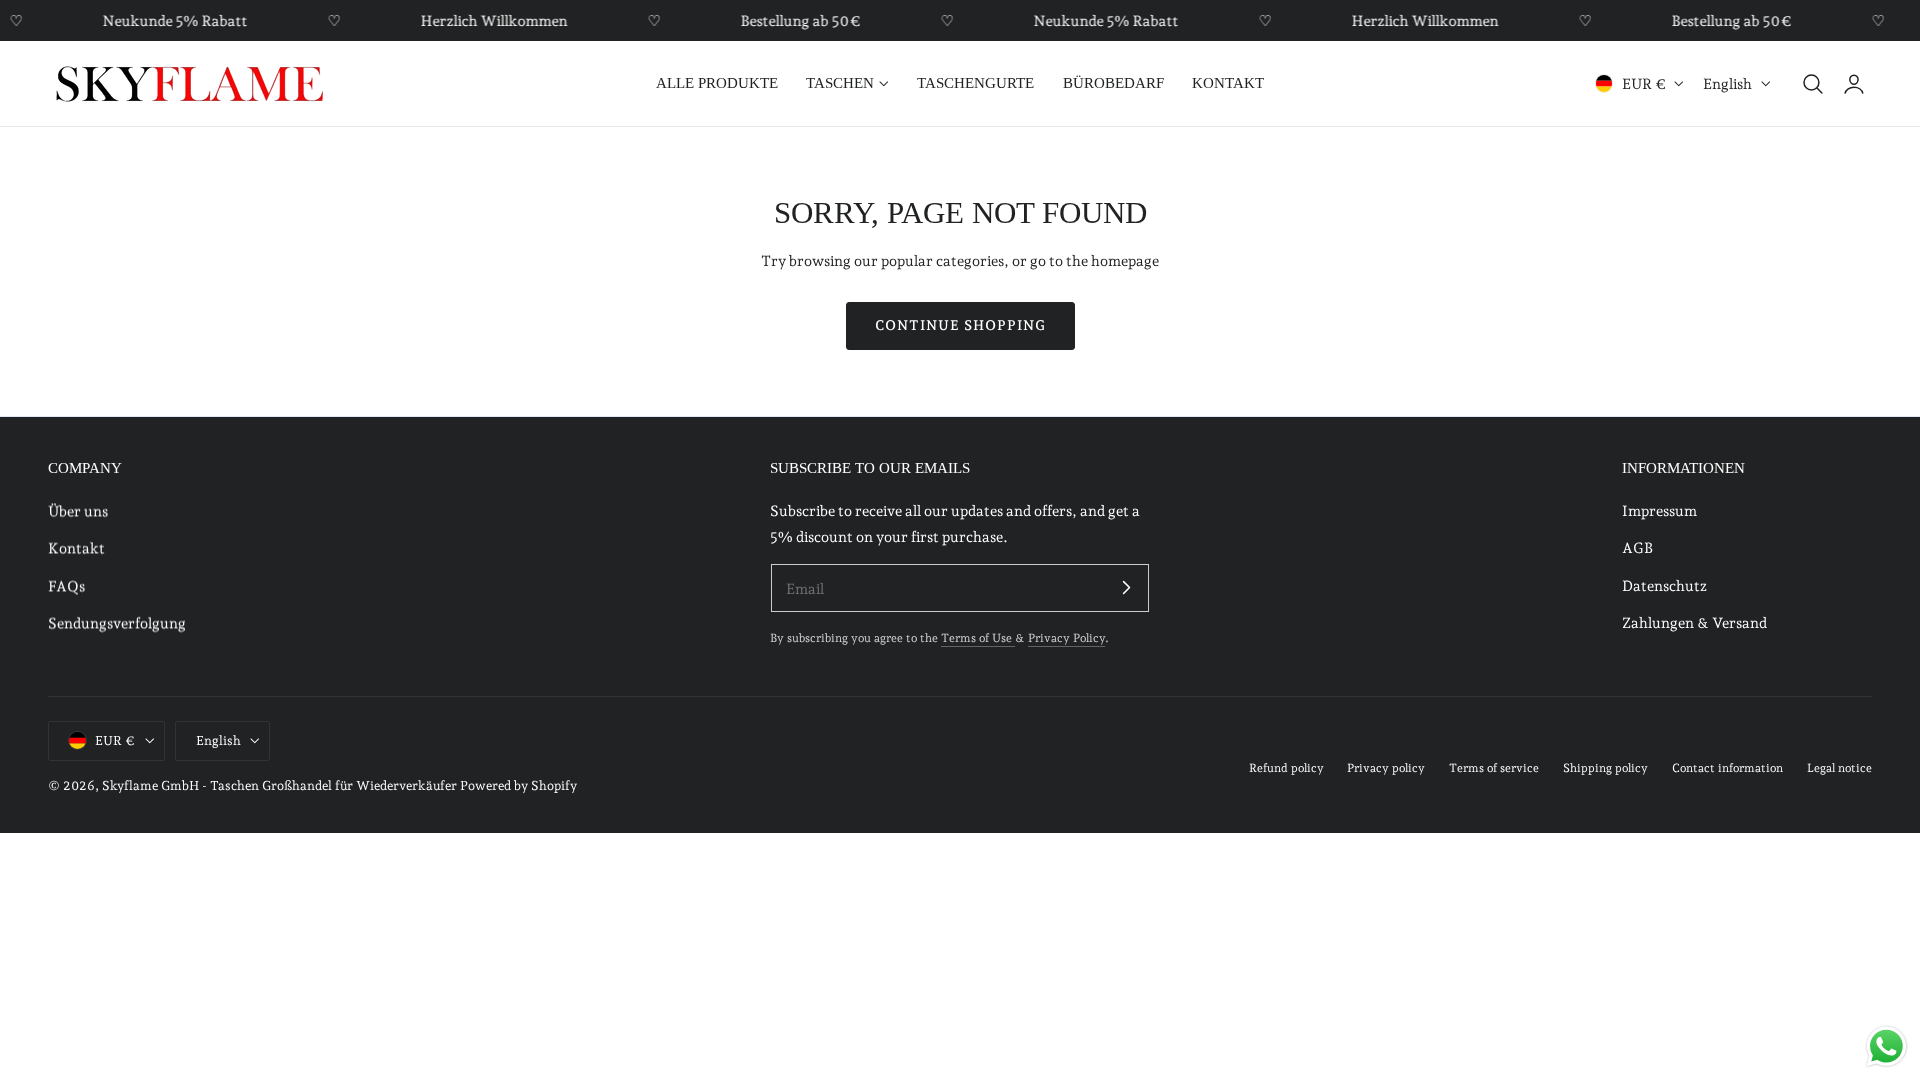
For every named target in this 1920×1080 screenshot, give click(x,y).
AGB (1637, 548)
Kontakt (76, 548)
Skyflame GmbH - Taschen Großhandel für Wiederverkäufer (279, 785)
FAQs (66, 585)
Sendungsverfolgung (117, 622)
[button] (1813, 84)
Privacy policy (1386, 768)
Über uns (78, 510)
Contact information (1727, 768)
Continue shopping (960, 325)
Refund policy (1286, 768)
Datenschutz (1664, 585)
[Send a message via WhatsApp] (1886, 1046)
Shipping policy (1605, 768)
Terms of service (1494, 768)
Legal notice (1839, 768)
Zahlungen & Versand (1694, 622)
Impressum (1659, 510)
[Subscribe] (1126, 587)
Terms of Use (978, 638)
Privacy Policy (1066, 638)
